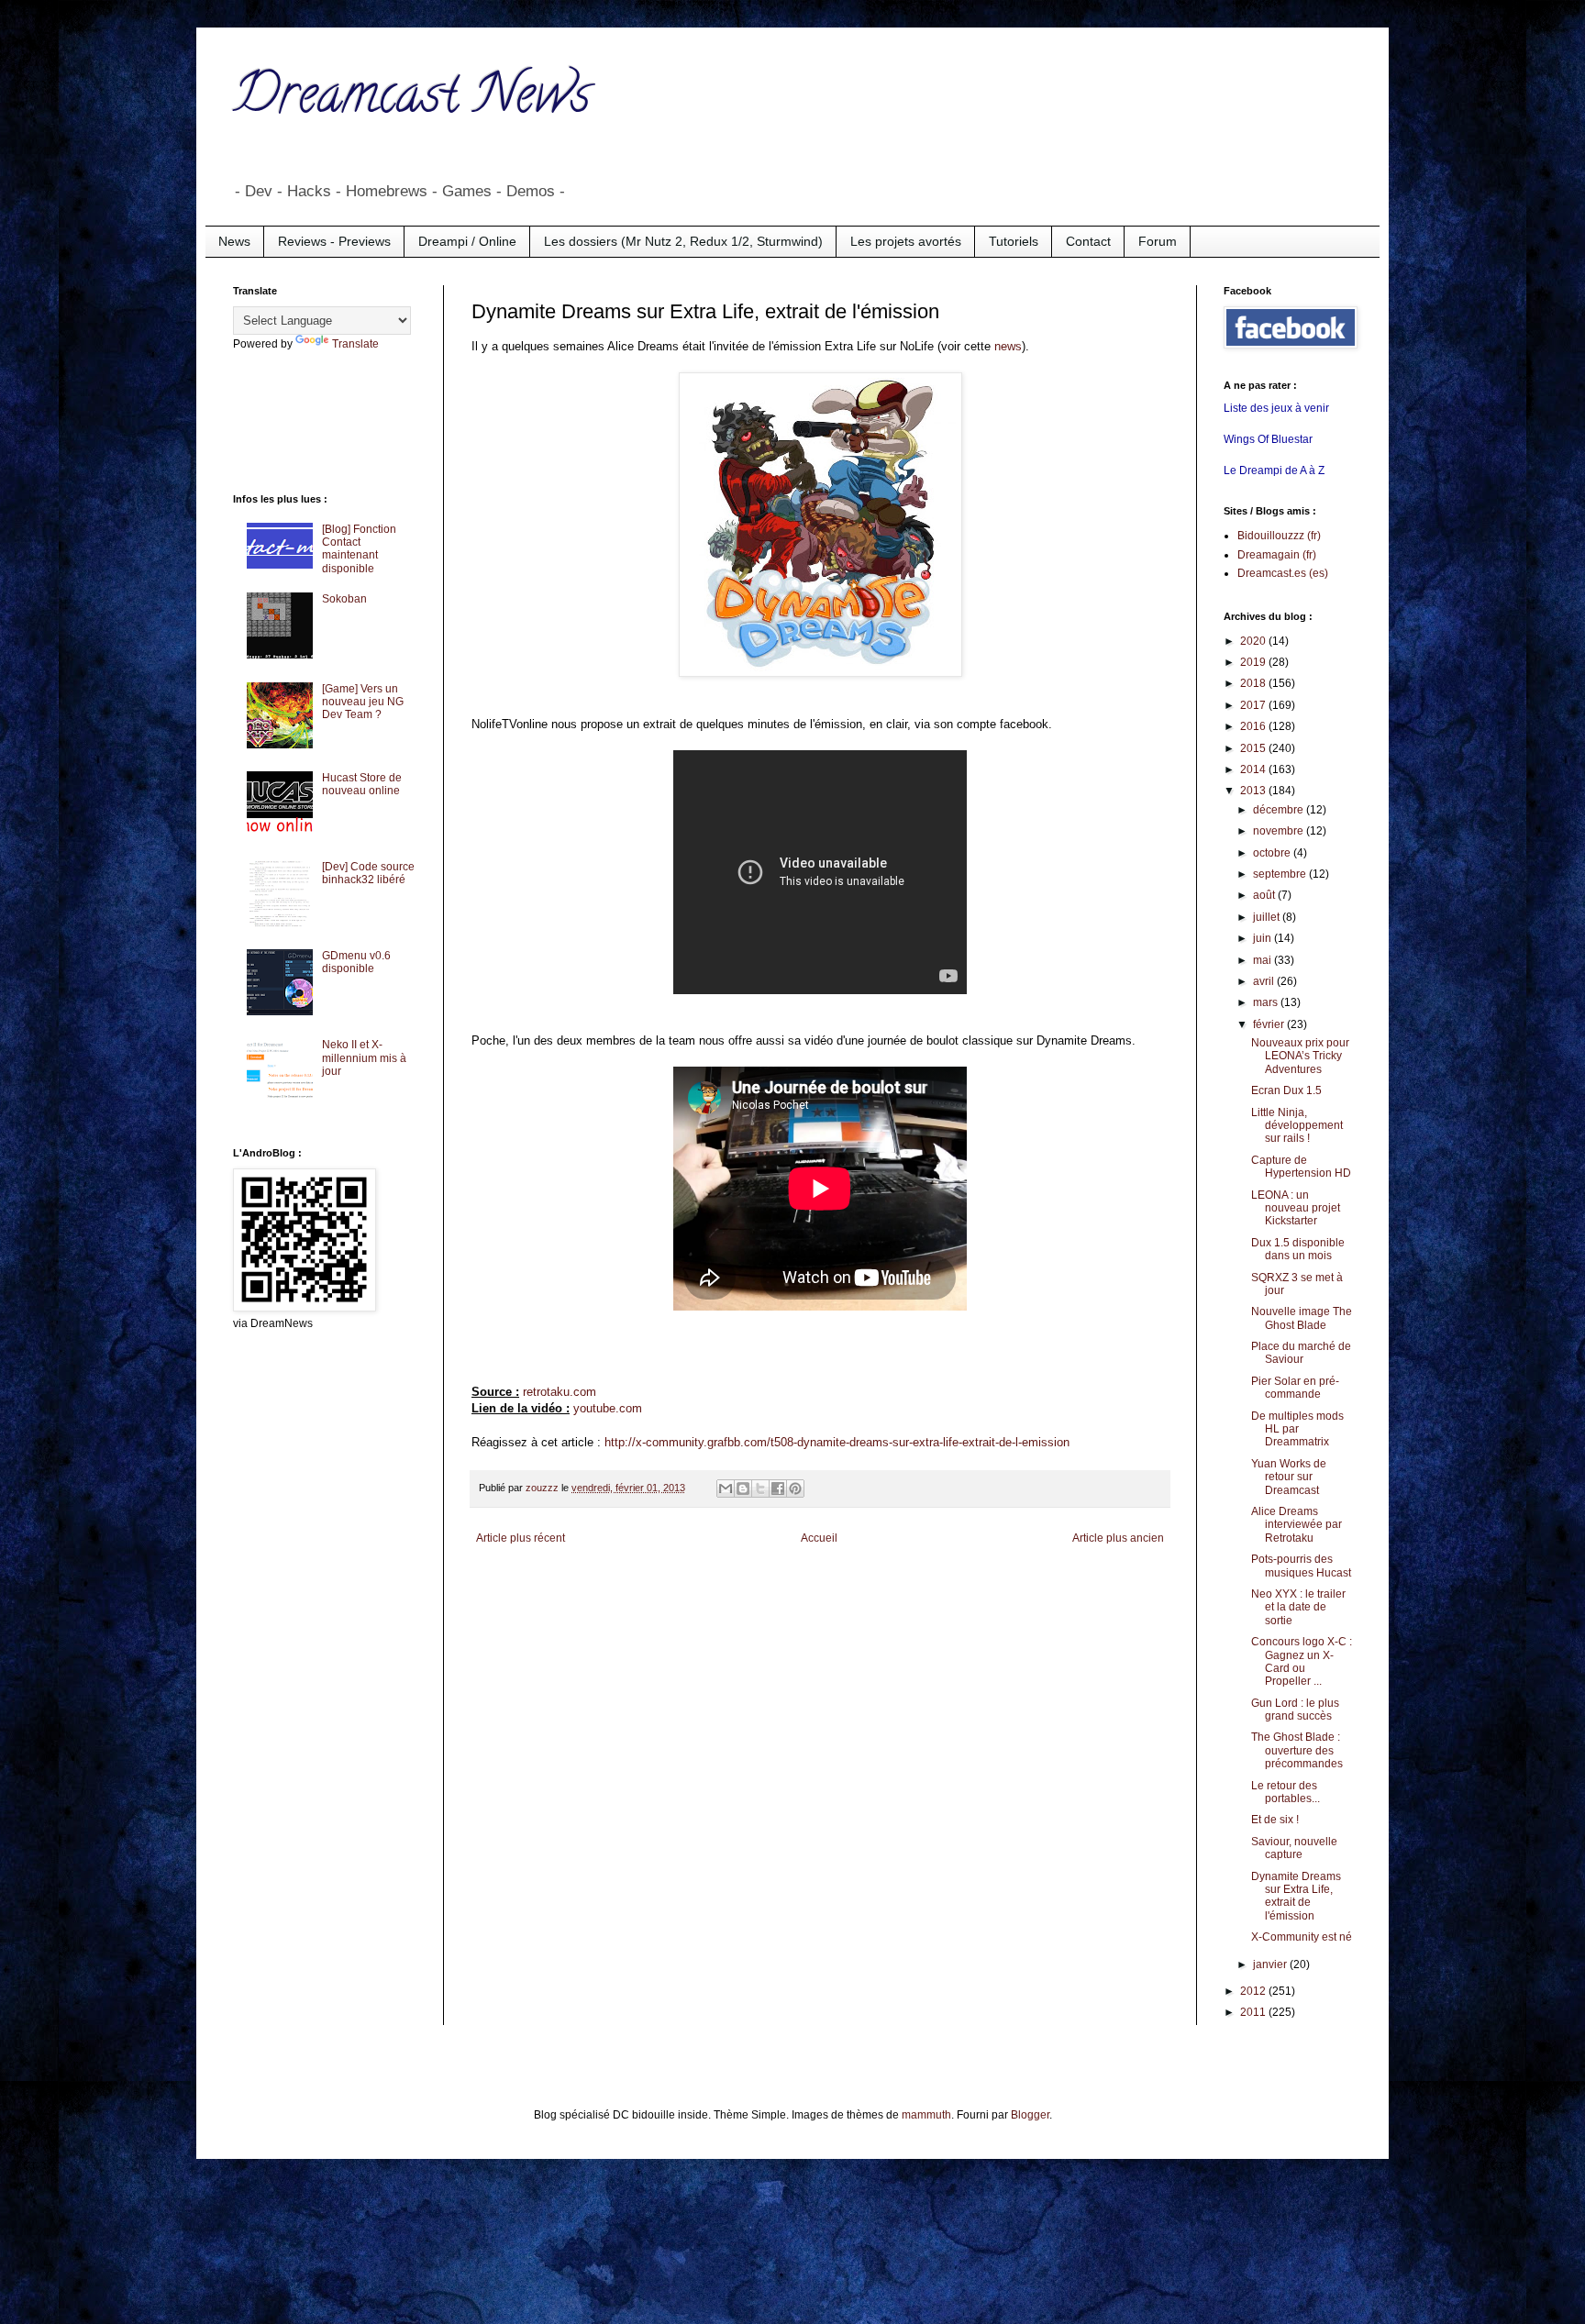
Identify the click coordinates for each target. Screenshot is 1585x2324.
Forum (1158, 241)
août (1265, 895)
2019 (1254, 662)
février (1270, 1024)
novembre (1280, 831)
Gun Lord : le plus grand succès (1295, 1710)
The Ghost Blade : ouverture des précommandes (1297, 1750)
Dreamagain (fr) (1277, 555)
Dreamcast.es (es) (1283, 573)
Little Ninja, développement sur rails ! (1297, 1126)
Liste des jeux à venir (1276, 408)
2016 (1254, 726)
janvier (1271, 1964)
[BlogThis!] (743, 1488)
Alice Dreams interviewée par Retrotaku (1297, 1525)
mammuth (926, 2115)
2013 (1254, 791)
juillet (1268, 917)
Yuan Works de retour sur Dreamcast (1289, 1477)
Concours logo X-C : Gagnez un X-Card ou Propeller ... (1302, 1661)
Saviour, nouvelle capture (1294, 1848)
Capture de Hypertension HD (1301, 1167)
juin (1264, 938)
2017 (1254, 705)
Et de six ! (1275, 1820)
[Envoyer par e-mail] (726, 1488)
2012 (1254, 1991)
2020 (1254, 641)
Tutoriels (1014, 241)
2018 (1254, 683)
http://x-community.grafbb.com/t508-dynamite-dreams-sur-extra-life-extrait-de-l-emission (837, 1442)
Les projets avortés (906, 241)
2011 (1254, 2012)
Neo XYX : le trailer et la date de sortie (1298, 1607)
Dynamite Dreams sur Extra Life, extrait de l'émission (1296, 1896)
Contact (1088, 241)
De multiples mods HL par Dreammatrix (1297, 1429)
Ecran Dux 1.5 (1286, 1090)
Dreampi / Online (467, 241)
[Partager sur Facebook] (778, 1488)
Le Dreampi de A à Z (1274, 470)
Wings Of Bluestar (1268, 439)
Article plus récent (521, 1538)
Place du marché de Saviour (1301, 1353)
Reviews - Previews (334, 241)
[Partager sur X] (760, 1488)
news (1008, 346)
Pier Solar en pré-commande (1295, 1388)
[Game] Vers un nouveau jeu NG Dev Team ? (363, 702)
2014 (1254, 769)
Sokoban (344, 599)
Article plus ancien (1118, 1538)
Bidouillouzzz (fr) (1279, 536)
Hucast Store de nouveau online (362, 784)
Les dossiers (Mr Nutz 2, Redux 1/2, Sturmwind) (683, 241)
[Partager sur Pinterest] (795, 1488)
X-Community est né (1302, 1937)
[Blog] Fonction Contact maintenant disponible (359, 549)
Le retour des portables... (1286, 1792)
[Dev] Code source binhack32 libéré (368, 873)
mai (1264, 960)
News (234, 241)
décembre (1280, 810)
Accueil (819, 1538)
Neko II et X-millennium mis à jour (364, 1058)
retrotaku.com (560, 1392)
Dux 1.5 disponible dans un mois (1298, 1249)
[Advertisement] (306, 420)
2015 (1254, 748)
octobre (1273, 853)
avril (1265, 981)
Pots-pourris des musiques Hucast (1301, 1566)
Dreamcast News (412, 100)
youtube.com (608, 1408)
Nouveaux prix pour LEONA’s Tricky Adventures (1300, 1056)
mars (1267, 1002)
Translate (355, 344)
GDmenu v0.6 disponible (356, 962)
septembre (1281, 874)
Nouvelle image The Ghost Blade (1302, 1318)
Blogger (1030, 2115)
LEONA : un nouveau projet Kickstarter (1296, 1208)
